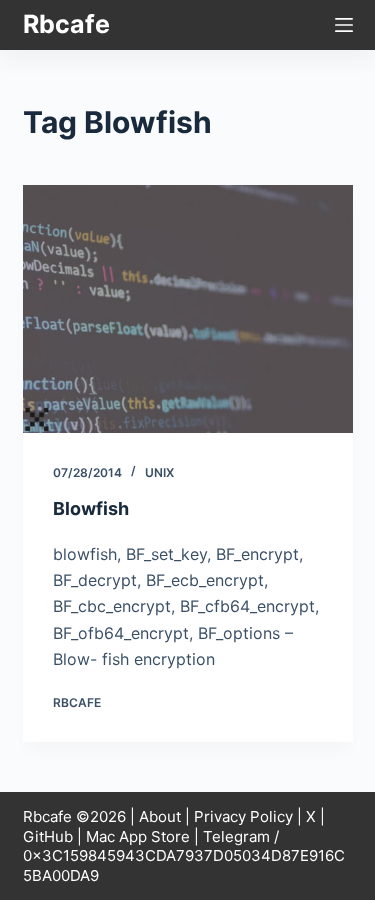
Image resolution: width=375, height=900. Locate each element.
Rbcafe (66, 24)
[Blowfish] (188, 309)
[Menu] (344, 25)
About (160, 816)
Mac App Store (138, 836)
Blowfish (91, 508)
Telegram (236, 836)
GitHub (48, 836)
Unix (159, 472)
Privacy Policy (243, 816)
